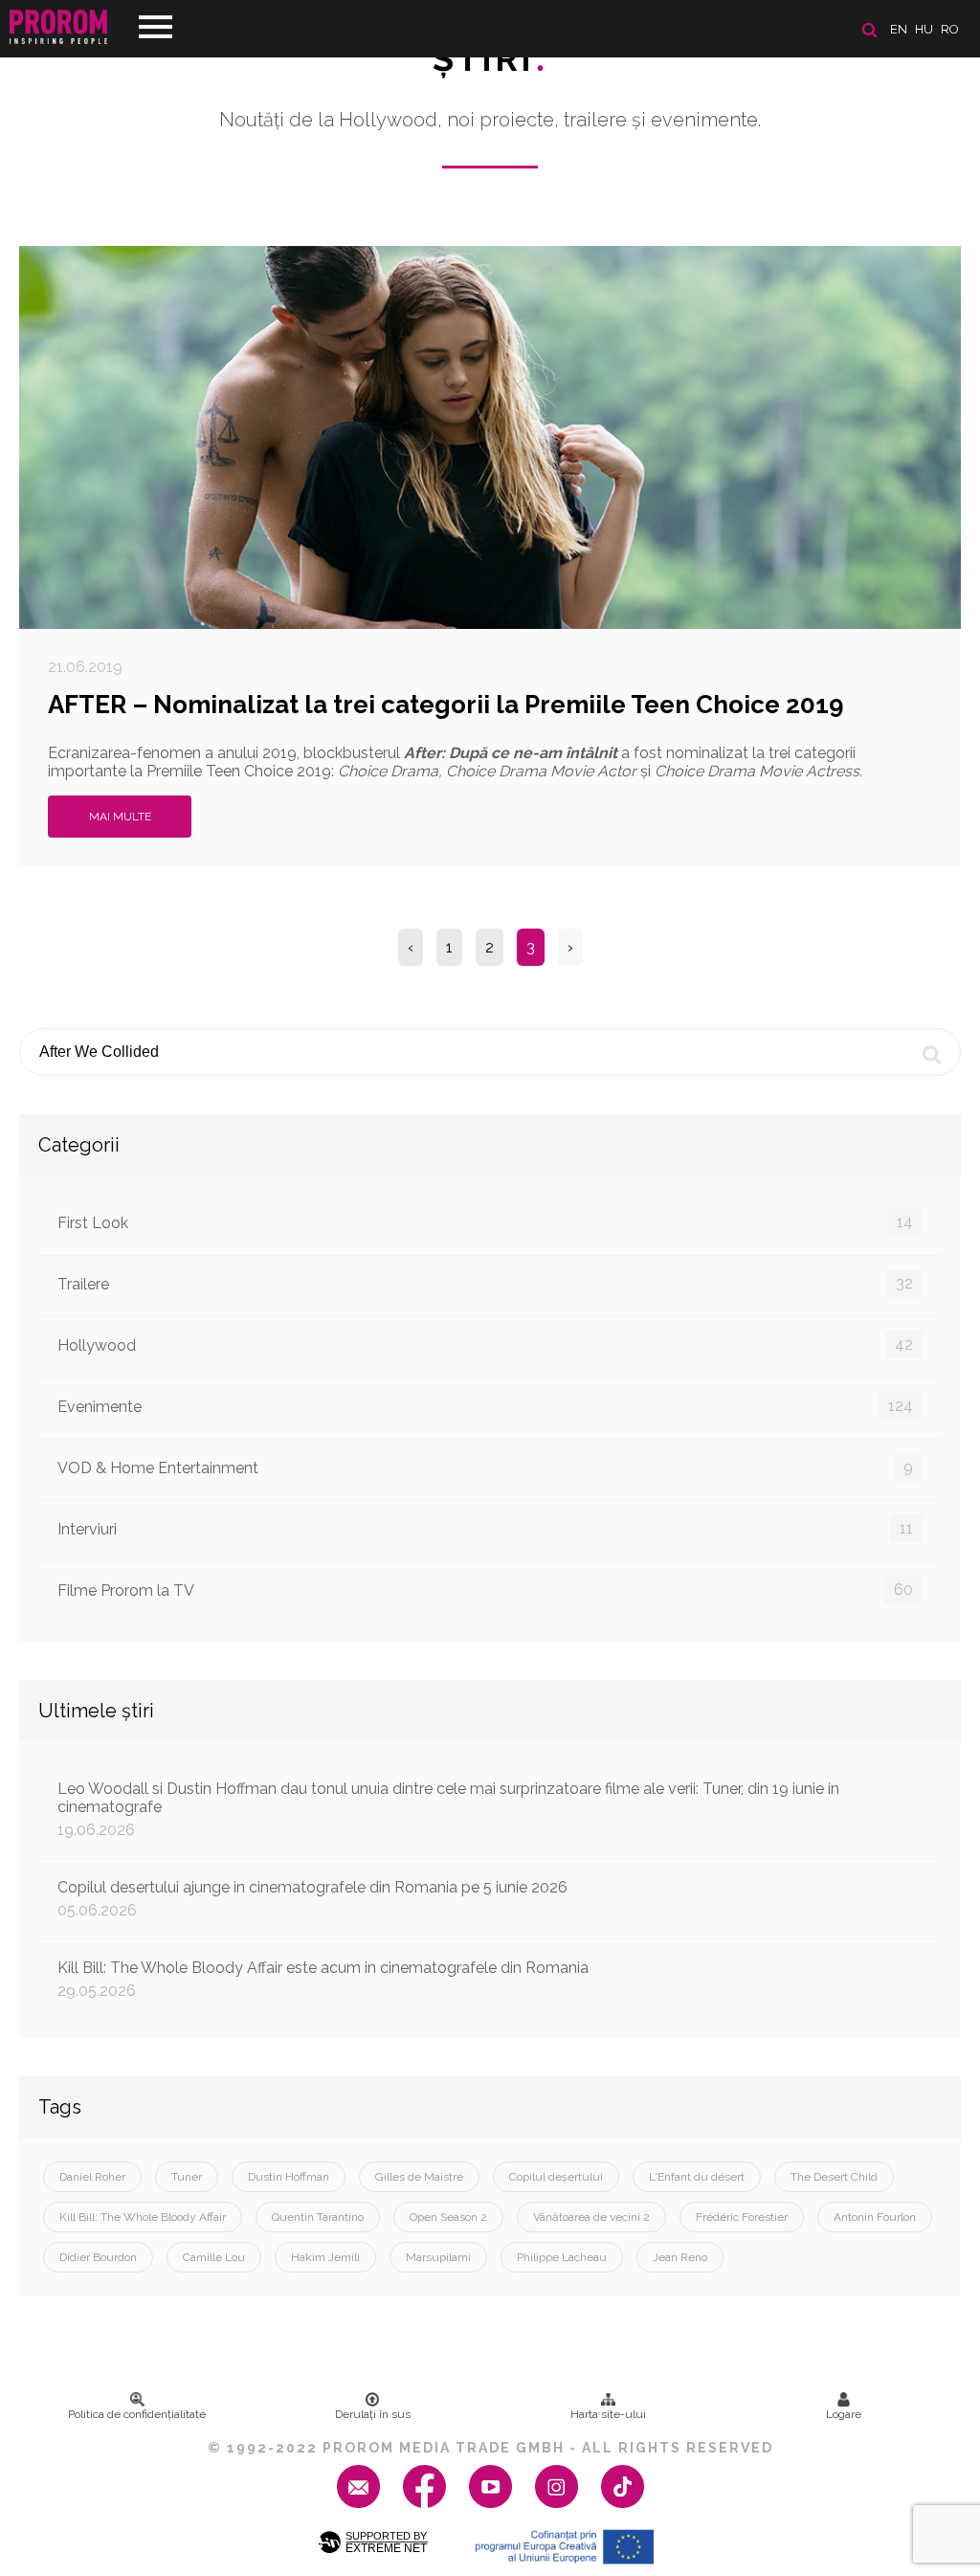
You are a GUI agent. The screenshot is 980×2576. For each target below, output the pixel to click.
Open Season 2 (448, 2217)
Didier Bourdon (98, 2257)
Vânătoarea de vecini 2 (591, 2217)
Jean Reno (680, 2257)
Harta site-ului (608, 2414)
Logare (844, 2414)
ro (950, 29)
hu (924, 29)
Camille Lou (214, 2257)
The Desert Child (834, 2177)
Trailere (485, 1284)
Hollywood (485, 1345)
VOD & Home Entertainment (485, 1467)
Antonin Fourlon (875, 2217)
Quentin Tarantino (318, 2217)
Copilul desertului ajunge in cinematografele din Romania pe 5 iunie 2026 (312, 1899)
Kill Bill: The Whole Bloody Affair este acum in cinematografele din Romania (323, 1979)
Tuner (187, 2177)
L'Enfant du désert (697, 2177)
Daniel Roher (92, 2177)
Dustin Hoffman (289, 2177)
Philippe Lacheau (562, 2257)
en (899, 29)
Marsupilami (438, 2257)
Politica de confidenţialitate (137, 2414)
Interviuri (485, 1529)
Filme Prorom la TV (485, 1590)
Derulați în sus (373, 2414)
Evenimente (485, 1406)
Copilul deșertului (556, 2177)
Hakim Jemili (325, 2257)
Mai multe (120, 817)
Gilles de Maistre (419, 2177)
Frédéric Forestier (742, 2217)
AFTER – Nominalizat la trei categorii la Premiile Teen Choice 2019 (446, 705)
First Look (485, 1222)
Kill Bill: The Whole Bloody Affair (143, 2217)
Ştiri (490, 58)
